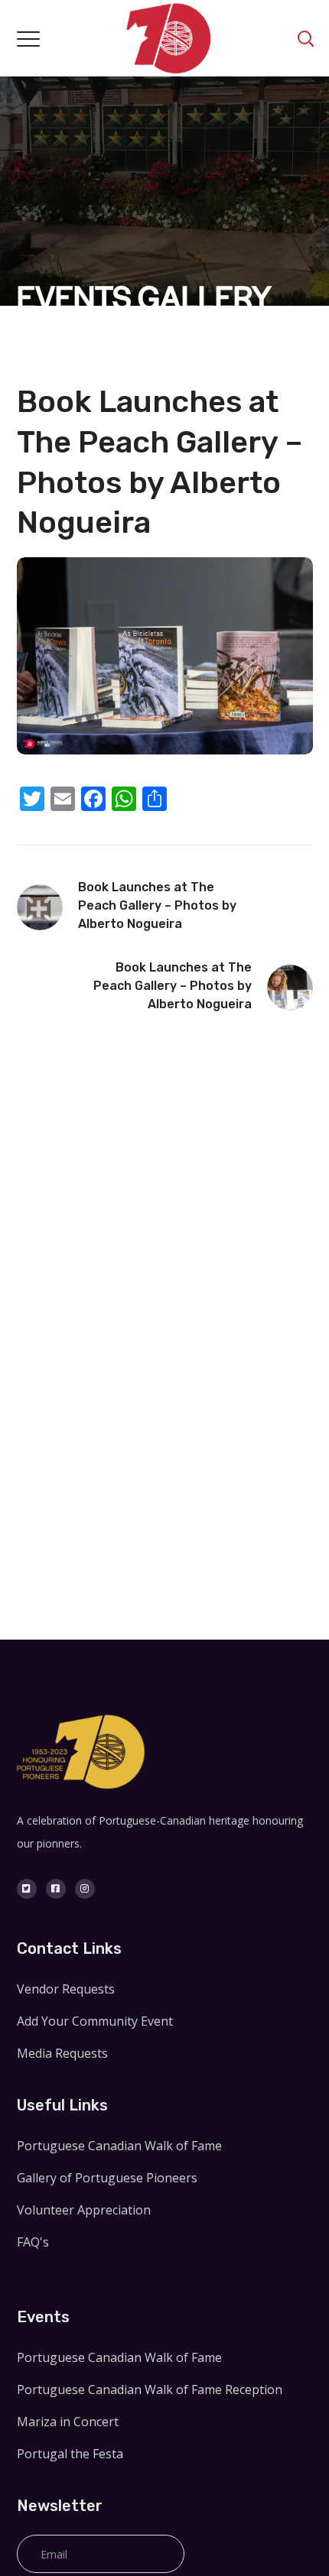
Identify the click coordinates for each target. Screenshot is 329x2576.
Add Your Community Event (95, 2021)
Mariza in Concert (68, 2422)
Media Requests (62, 2053)
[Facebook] (56, 1889)
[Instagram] (85, 1889)
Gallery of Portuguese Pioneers (107, 2178)
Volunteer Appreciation (84, 2210)
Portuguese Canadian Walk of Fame (119, 2146)
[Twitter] (27, 1889)
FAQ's (33, 2242)
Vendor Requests (66, 1989)
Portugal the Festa (70, 2454)
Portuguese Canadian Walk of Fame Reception (150, 2389)
